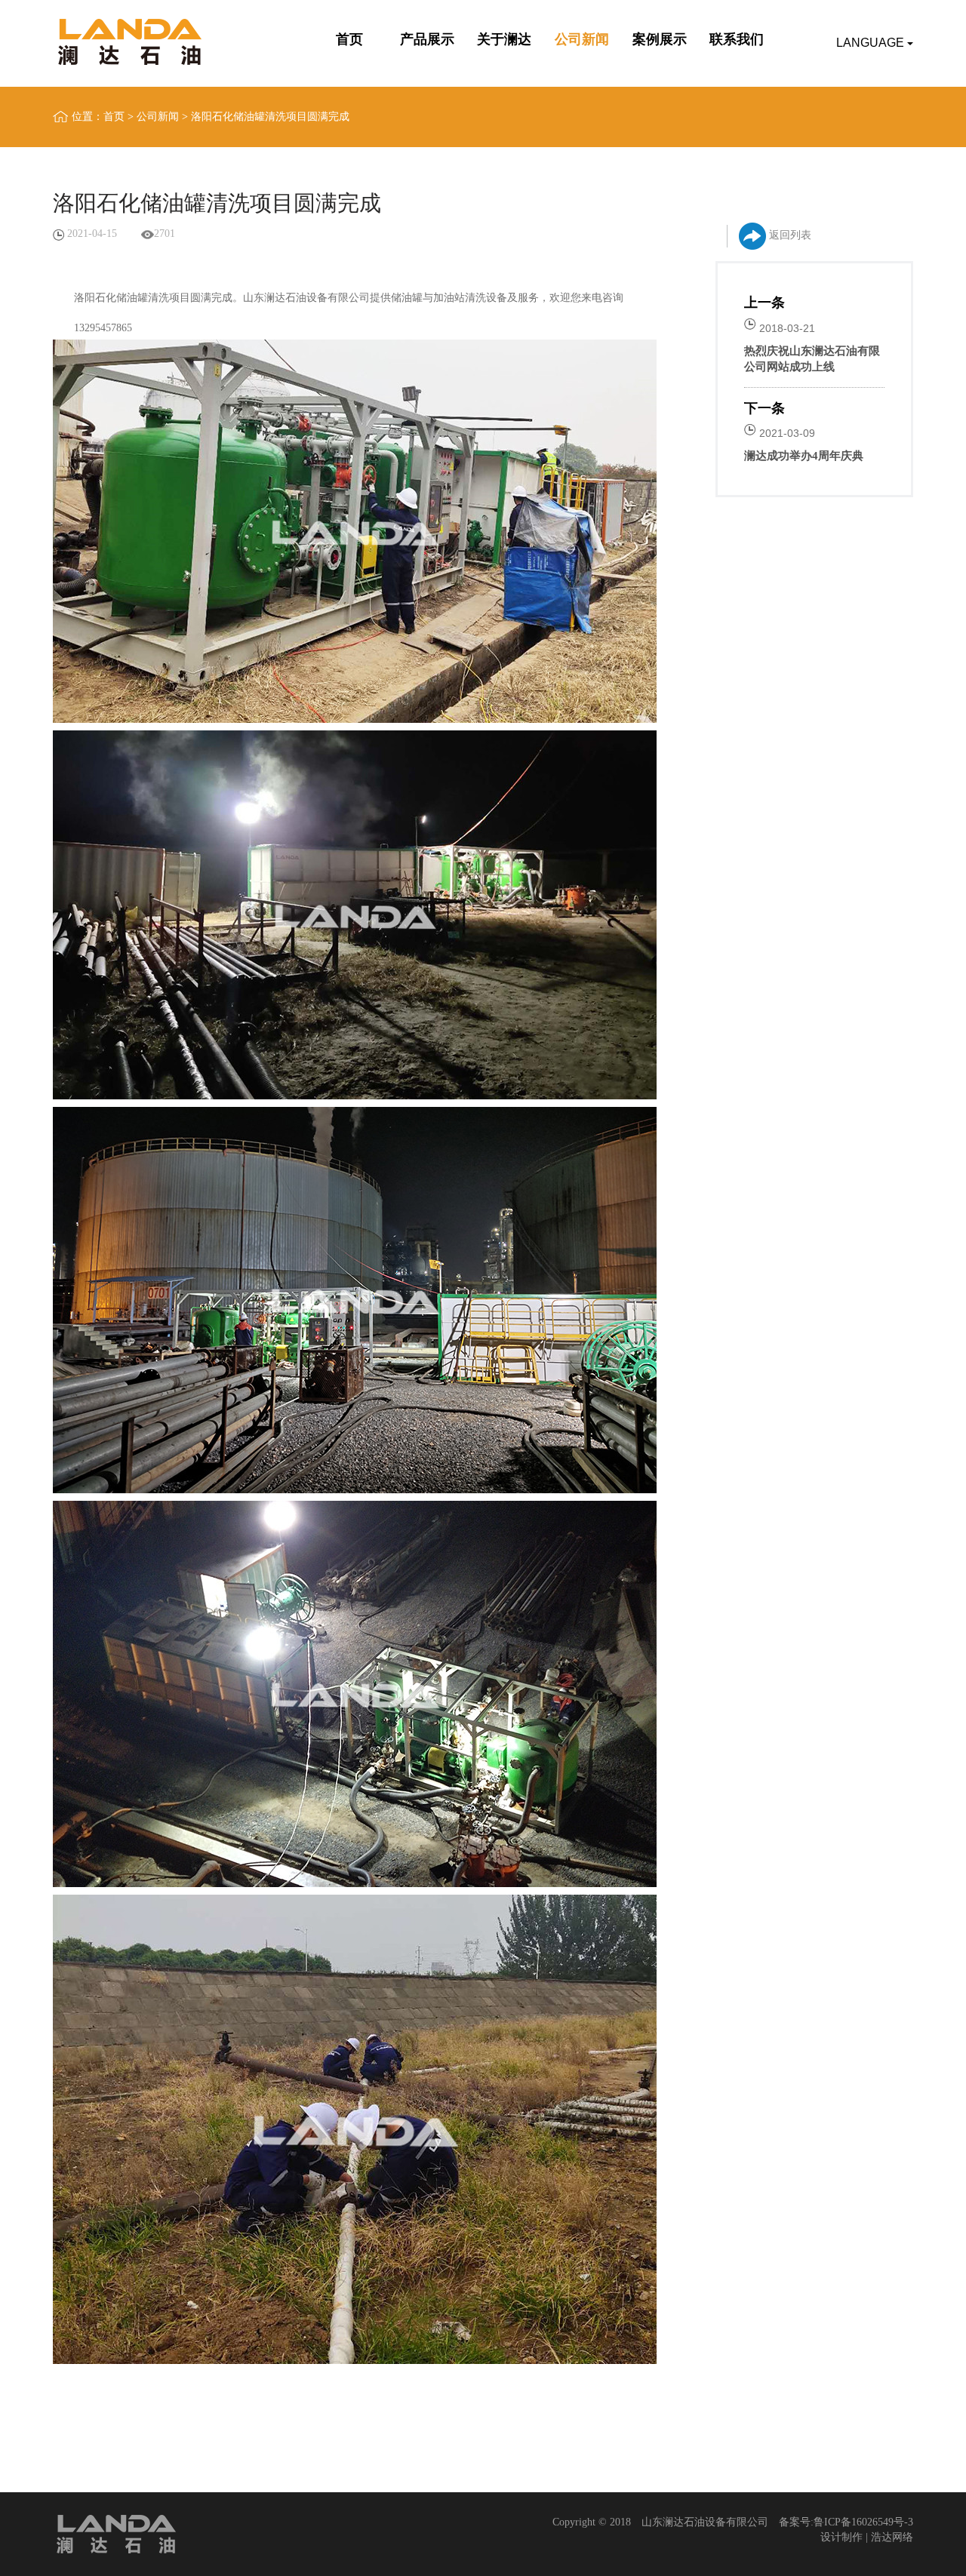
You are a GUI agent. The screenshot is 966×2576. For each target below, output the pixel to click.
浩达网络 (892, 2537)
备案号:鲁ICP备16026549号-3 (846, 2522)
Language (872, 43)
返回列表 (789, 235)
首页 (114, 117)
